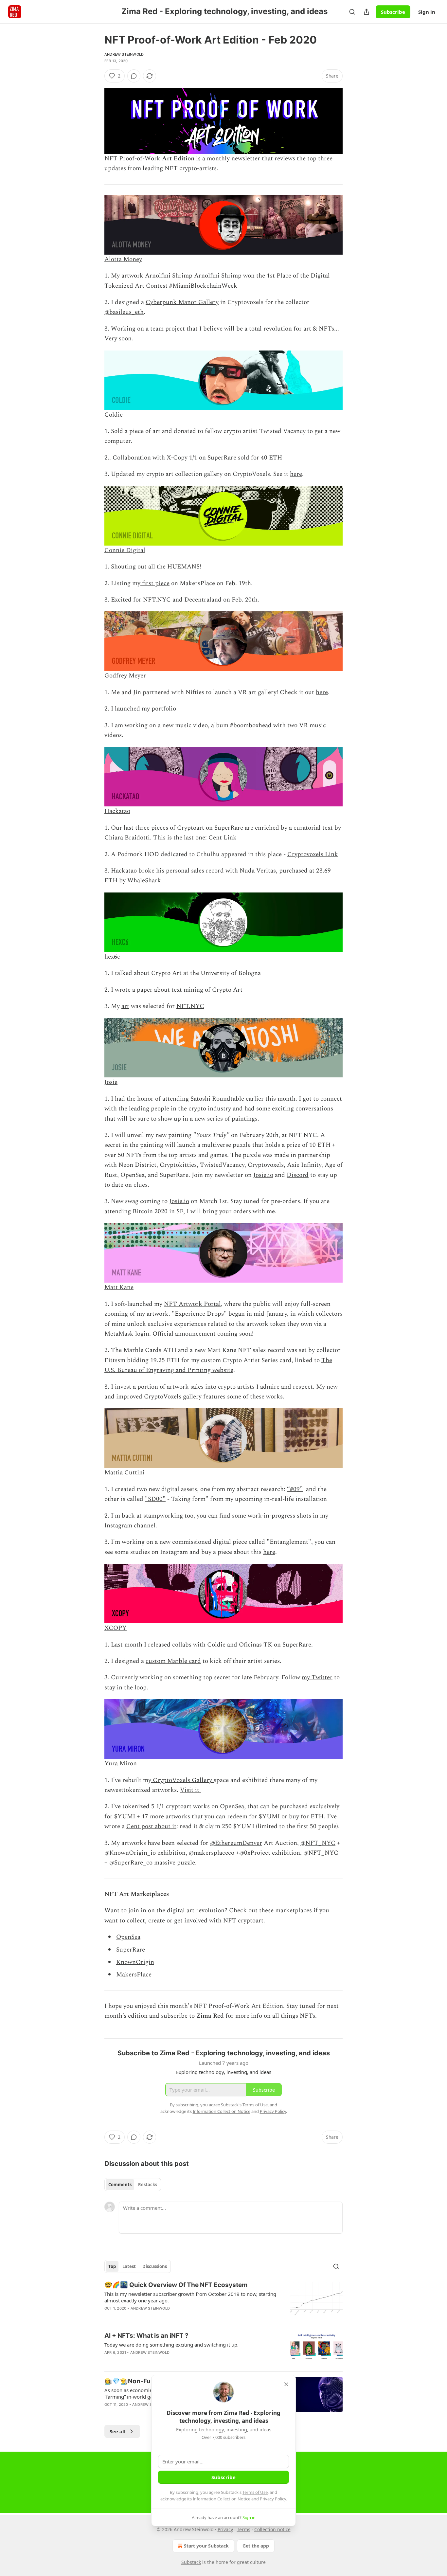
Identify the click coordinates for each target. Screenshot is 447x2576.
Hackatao (117, 811)
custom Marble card (173, 1661)
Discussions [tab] (155, 2266)
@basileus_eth (124, 312)
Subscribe (393, 12)
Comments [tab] (120, 2185)
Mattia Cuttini (125, 1473)
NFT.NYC (156, 600)
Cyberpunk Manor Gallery (182, 302)
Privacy (225, 2529)
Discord (298, 1175)
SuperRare (131, 1950)
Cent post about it (151, 1826)
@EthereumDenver (236, 1843)
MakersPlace (134, 1975)
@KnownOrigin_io (130, 1853)
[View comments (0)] (134, 76)
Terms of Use (255, 2492)
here (296, 474)
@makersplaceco (212, 1853)
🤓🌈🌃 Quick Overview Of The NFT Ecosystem (176, 2285)
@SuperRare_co (131, 1863)
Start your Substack (206, 2546)
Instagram (118, 1526)
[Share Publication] (367, 12)
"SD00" (155, 1499)
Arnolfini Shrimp (218, 276)
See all (118, 2431)
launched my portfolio (145, 709)
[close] (286, 2384)
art (125, 1006)
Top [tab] (112, 2266)
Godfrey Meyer (125, 676)
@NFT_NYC (318, 1843)
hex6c (112, 957)
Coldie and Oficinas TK (240, 1645)
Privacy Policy (273, 2499)
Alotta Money (123, 259)
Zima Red (210, 2016)
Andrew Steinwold (124, 54)
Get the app (256, 2546)
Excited (121, 600)
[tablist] (133, 2185)
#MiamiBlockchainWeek (202, 286)
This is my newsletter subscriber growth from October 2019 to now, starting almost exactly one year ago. (190, 2297)
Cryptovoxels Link (313, 854)
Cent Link (223, 838)
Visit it (190, 1790)
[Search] (352, 12)
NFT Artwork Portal (192, 1304)
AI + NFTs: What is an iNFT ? (146, 2336)
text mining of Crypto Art (207, 990)
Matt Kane (119, 1287)
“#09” (295, 1489)
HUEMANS (183, 567)
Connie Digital (125, 550)
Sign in (427, 12)
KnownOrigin (135, 1962)
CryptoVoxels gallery (173, 1397)
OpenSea (128, 1937)
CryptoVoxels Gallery (182, 1780)
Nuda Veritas (258, 871)
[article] (223, 2301)
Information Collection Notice (222, 2499)
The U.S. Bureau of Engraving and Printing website (218, 1365)
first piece (155, 583)
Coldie (114, 415)
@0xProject (255, 1853)
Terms (244, 2529)
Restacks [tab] (148, 2185)
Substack (191, 2562)
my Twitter (317, 1677)
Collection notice (272, 2529)
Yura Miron (121, 1764)
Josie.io (263, 1175)
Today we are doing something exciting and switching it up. (171, 2345)
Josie (111, 1082)
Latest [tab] (129, 2266)
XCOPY (116, 1628)
